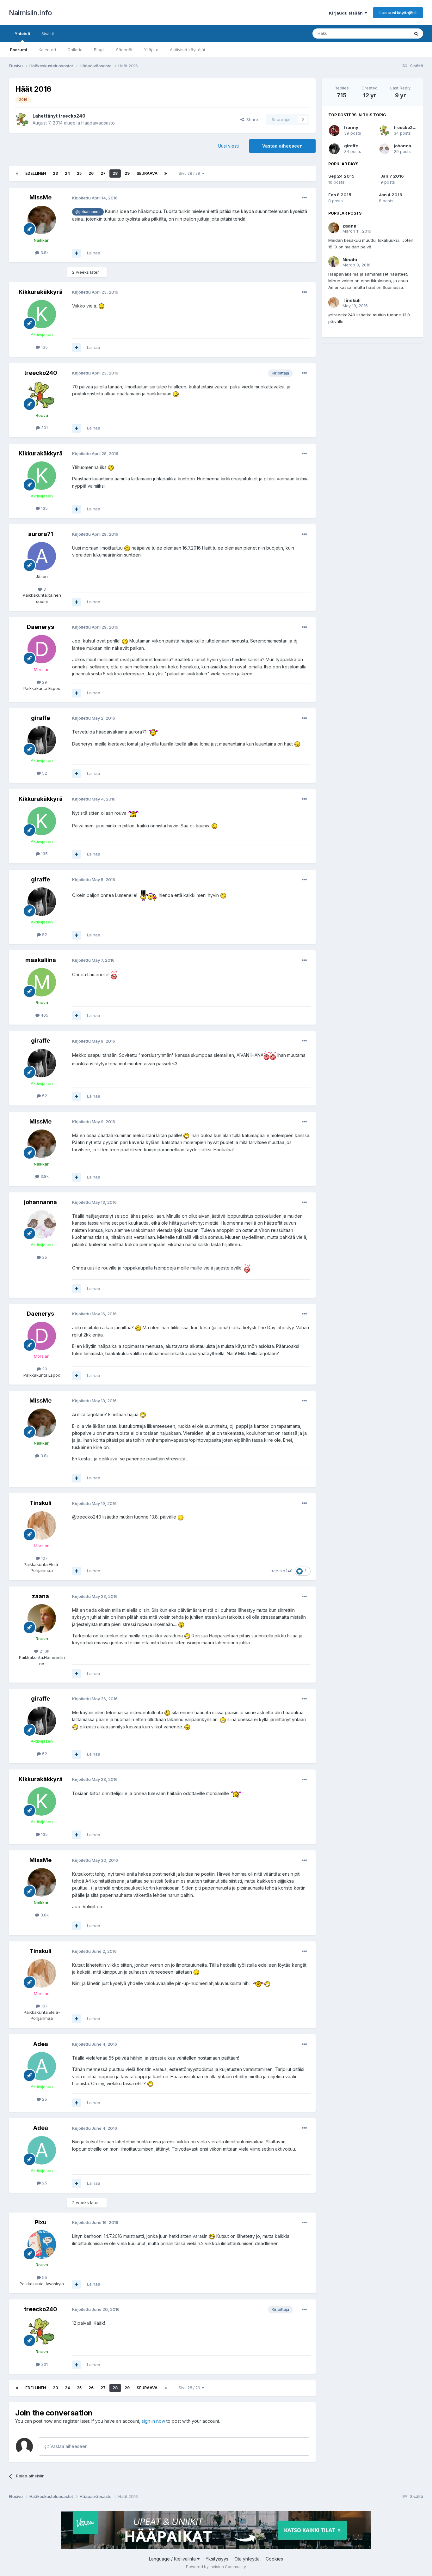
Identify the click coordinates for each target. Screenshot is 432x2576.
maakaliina (41, 960)
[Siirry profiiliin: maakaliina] (42, 982)
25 (79, 173)
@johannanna (88, 212)
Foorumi (19, 50)
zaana (40, 1596)
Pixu (41, 2222)
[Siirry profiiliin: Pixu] (42, 2244)
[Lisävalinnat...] (304, 198)
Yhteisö (22, 33)
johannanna (40, 1202)
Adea (41, 2044)
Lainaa (94, 253)
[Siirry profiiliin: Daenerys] (42, 649)
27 (103, 173)
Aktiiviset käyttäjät (188, 50)
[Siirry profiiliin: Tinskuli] (42, 1526)
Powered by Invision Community (216, 2567)
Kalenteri (47, 50)
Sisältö (48, 33)
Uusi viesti (228, 146)
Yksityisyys (217, 2559)
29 (127, 173)
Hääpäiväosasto (98, 123)
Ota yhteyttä (247, 2559)
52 (44, 773)
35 (44, 1257)
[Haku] (416, 33)
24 (67, 173)
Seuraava (147, 173)
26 (91, 173)
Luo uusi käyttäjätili (398, 13)
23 (55, 173)
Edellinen (36, 173)
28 (115, 173)
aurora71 (41, 534)
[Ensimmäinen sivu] (17, 174)
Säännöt (124, 50)
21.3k (44, 1651)
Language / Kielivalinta (173, 2559)
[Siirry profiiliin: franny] (334, 131)
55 (44, 2277)
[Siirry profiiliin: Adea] (42, 2066)
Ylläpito (151, 50)
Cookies (274, 2559)
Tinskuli (40, 1503)
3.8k (44, 253)
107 (44, 1558)
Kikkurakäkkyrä (41, 292)
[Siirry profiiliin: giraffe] (42, 740)
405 (44, 1015)
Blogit (99, 50)
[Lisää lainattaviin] (77, 253)
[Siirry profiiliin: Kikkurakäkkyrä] (42, 314)
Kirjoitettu (95, 198)
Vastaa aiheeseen (282, 146)
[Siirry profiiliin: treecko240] (22, 119)
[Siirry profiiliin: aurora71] (42, 556)
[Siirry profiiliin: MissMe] (42, 220)
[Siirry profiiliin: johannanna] (42, 1224)
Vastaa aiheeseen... (70, 2446)
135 (44, 347)
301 (44, 428)
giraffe (40, 718)
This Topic (391, 33)
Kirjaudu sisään (347, 13)
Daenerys (40, 627)
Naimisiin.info (30, 13)
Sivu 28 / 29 (190, 173)
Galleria (75, 50)
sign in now (153, 2421)
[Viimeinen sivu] (166, 174)
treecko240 (72, 116)
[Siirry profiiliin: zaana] (42, 1618)
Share (251, 119)
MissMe (40, 197)
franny (351, 127)
